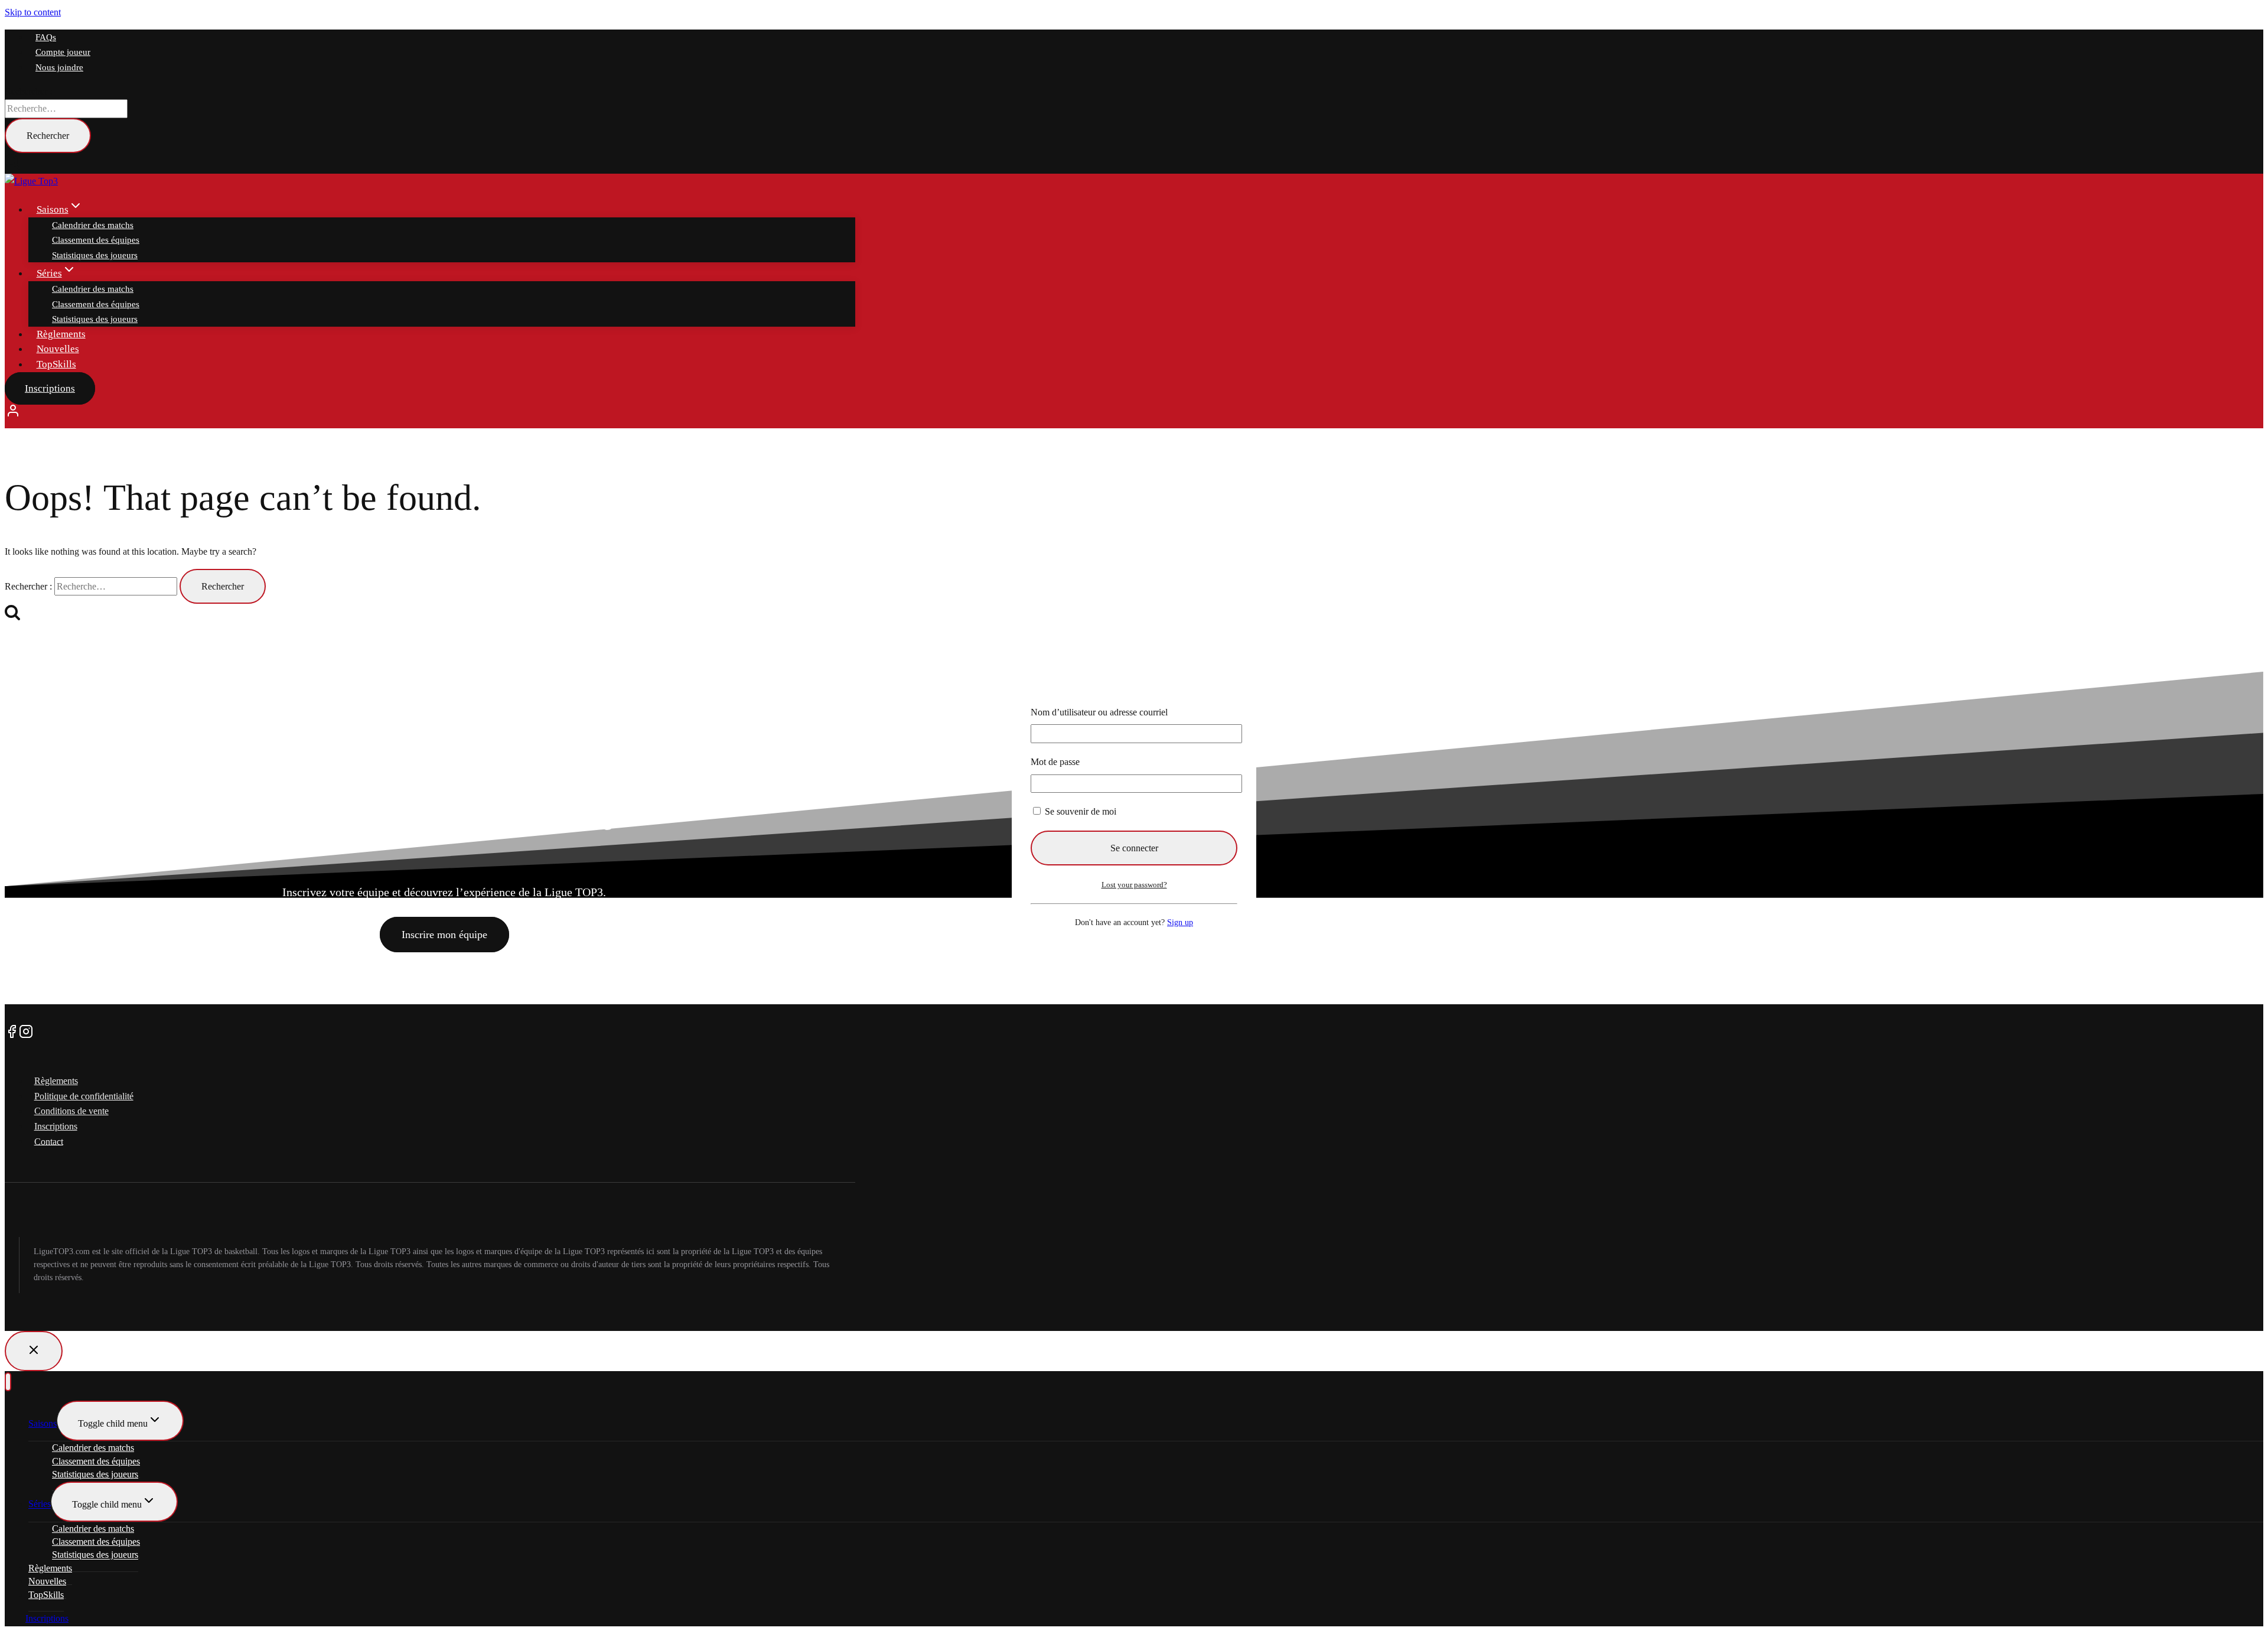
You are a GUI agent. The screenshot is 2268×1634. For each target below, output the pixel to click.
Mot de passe (1055, 762)
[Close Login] (34, 1351)
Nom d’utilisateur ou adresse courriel (1099, 712)
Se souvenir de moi (1079, 811)
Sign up (1180, 922)
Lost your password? (1134, 885)
